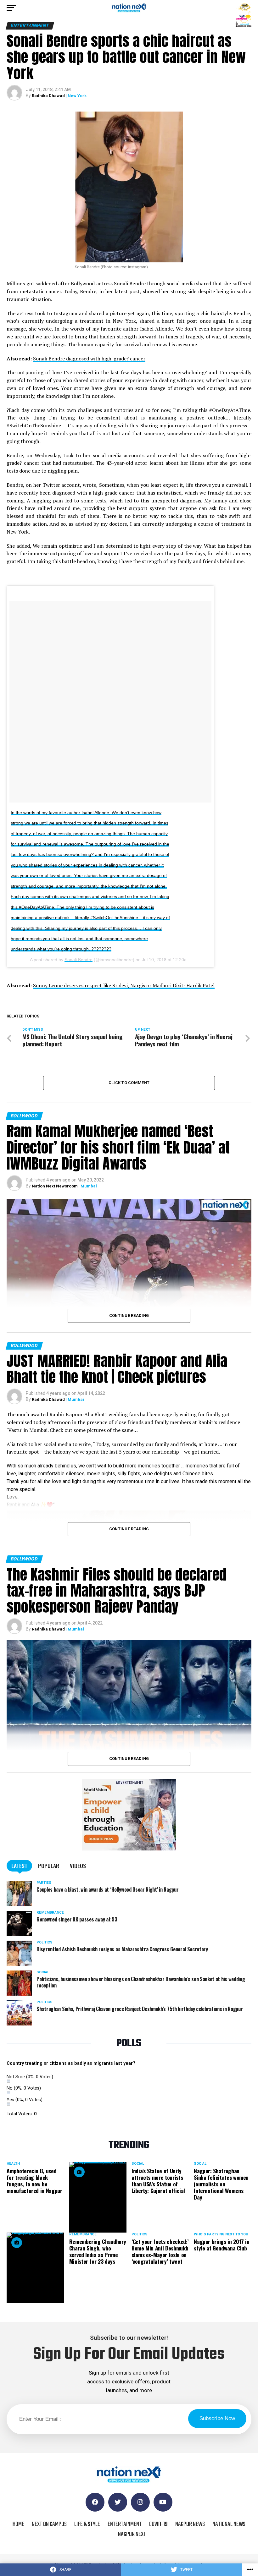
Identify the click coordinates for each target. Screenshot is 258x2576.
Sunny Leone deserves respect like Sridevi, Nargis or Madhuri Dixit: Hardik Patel (124, 985)
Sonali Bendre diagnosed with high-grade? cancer (89, 359)
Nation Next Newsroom (55, 1186)
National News (229, 2524)
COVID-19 (158, 2524)
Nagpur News (190, 2524)
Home (18, 2524)
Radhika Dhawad (48, 96)
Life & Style (87, 2524)
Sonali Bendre (79, 960)
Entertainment (125, 2524)
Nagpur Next (132, 2534)
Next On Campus (49, 2524)
